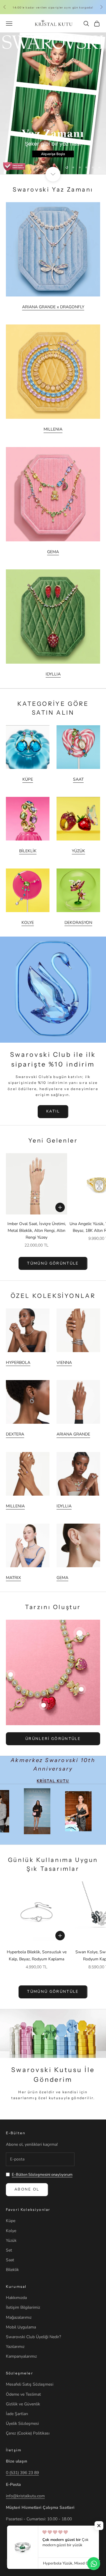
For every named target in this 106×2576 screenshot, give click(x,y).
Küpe (11, 2221)
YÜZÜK (78, 851)
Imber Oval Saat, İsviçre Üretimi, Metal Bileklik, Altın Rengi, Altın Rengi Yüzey (37, 1231)
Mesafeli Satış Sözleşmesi (30, 2384)
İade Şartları (17, 2414)
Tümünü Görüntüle (53, 1992)
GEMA (53, 552)
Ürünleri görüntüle (53, 1739)
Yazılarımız (15, 2347)
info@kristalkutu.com (25, 2496)
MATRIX (13, 1578)
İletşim (14, 2450)
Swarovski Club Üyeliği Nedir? (33, 2337)
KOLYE (28, 923)
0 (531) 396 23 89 (22, 2473)
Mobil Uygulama (21, 2327)
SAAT (78, 779)
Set (9, 2250)
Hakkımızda (16, 2298)
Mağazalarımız (19, 2317)
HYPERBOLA (18, 1363)
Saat (10, 2260)
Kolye (11, 2231)
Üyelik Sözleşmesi (22, 2423)
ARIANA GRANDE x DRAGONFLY (53, 307)
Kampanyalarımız (21, 2356)
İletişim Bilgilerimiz (23, 2307)
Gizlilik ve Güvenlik (23, 2404)
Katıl (53, 1111)
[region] (53, 103)
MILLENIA (53, 429)
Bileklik (12, 2270)
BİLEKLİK (28, 851)
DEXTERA (15, 1434)
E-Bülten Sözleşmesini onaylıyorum (42, 2175)
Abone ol (27, 2189)
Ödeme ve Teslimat (23, 2394)
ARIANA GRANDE (73, 1434)
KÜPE (28, 779)
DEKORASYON (78, 923)
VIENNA (64, 1363)
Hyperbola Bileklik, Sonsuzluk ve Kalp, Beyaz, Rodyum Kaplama (37, 1955)
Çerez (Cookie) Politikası (28, 2433)
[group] (53, 103)
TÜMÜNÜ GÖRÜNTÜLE (53, 1263)
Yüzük (11, 2240)
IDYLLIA (53, 674)
